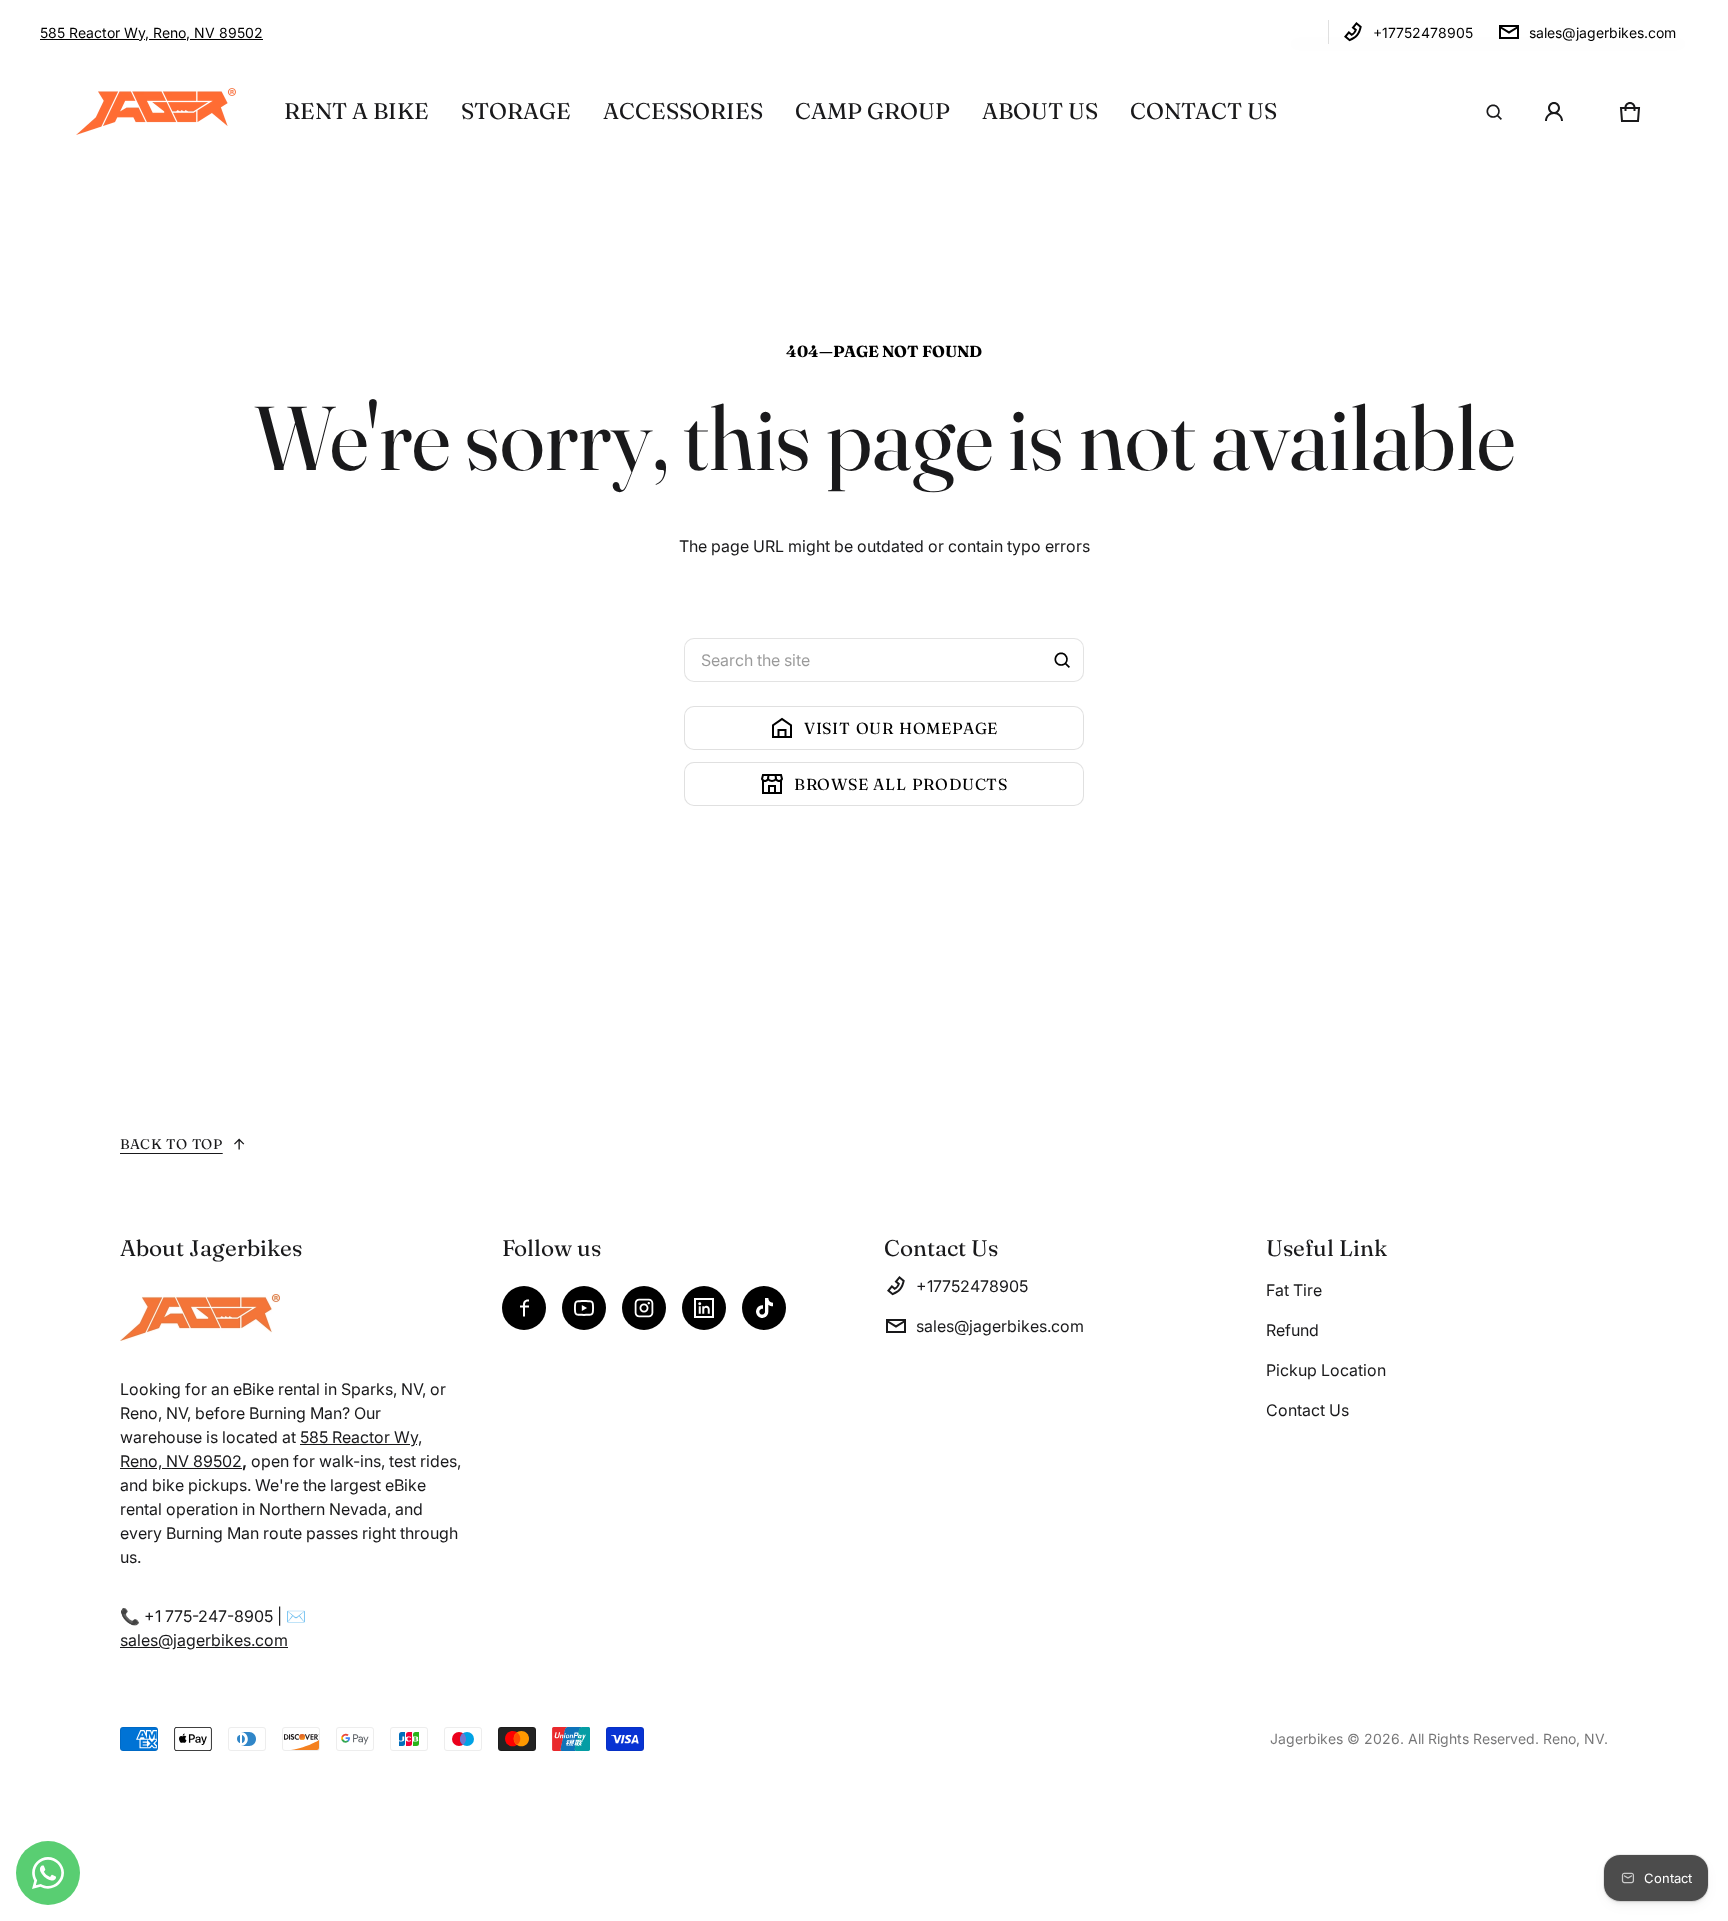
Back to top (171, 1144)
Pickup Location (1326, 1370)
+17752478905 (1423, 32)
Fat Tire (1294, 1290)
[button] (1494, 112)
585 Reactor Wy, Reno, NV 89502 (151, 32)
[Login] (1554, 112)
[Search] (1062, 660)
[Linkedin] (704, 1308)
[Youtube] (584, 1308)
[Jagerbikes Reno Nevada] (156, 111)
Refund (1292, 1330)
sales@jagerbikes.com (1602, 32)
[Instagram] (644, 1308)
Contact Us (1307, 1410)
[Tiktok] (764, 1308)
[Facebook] (524, 1308)
